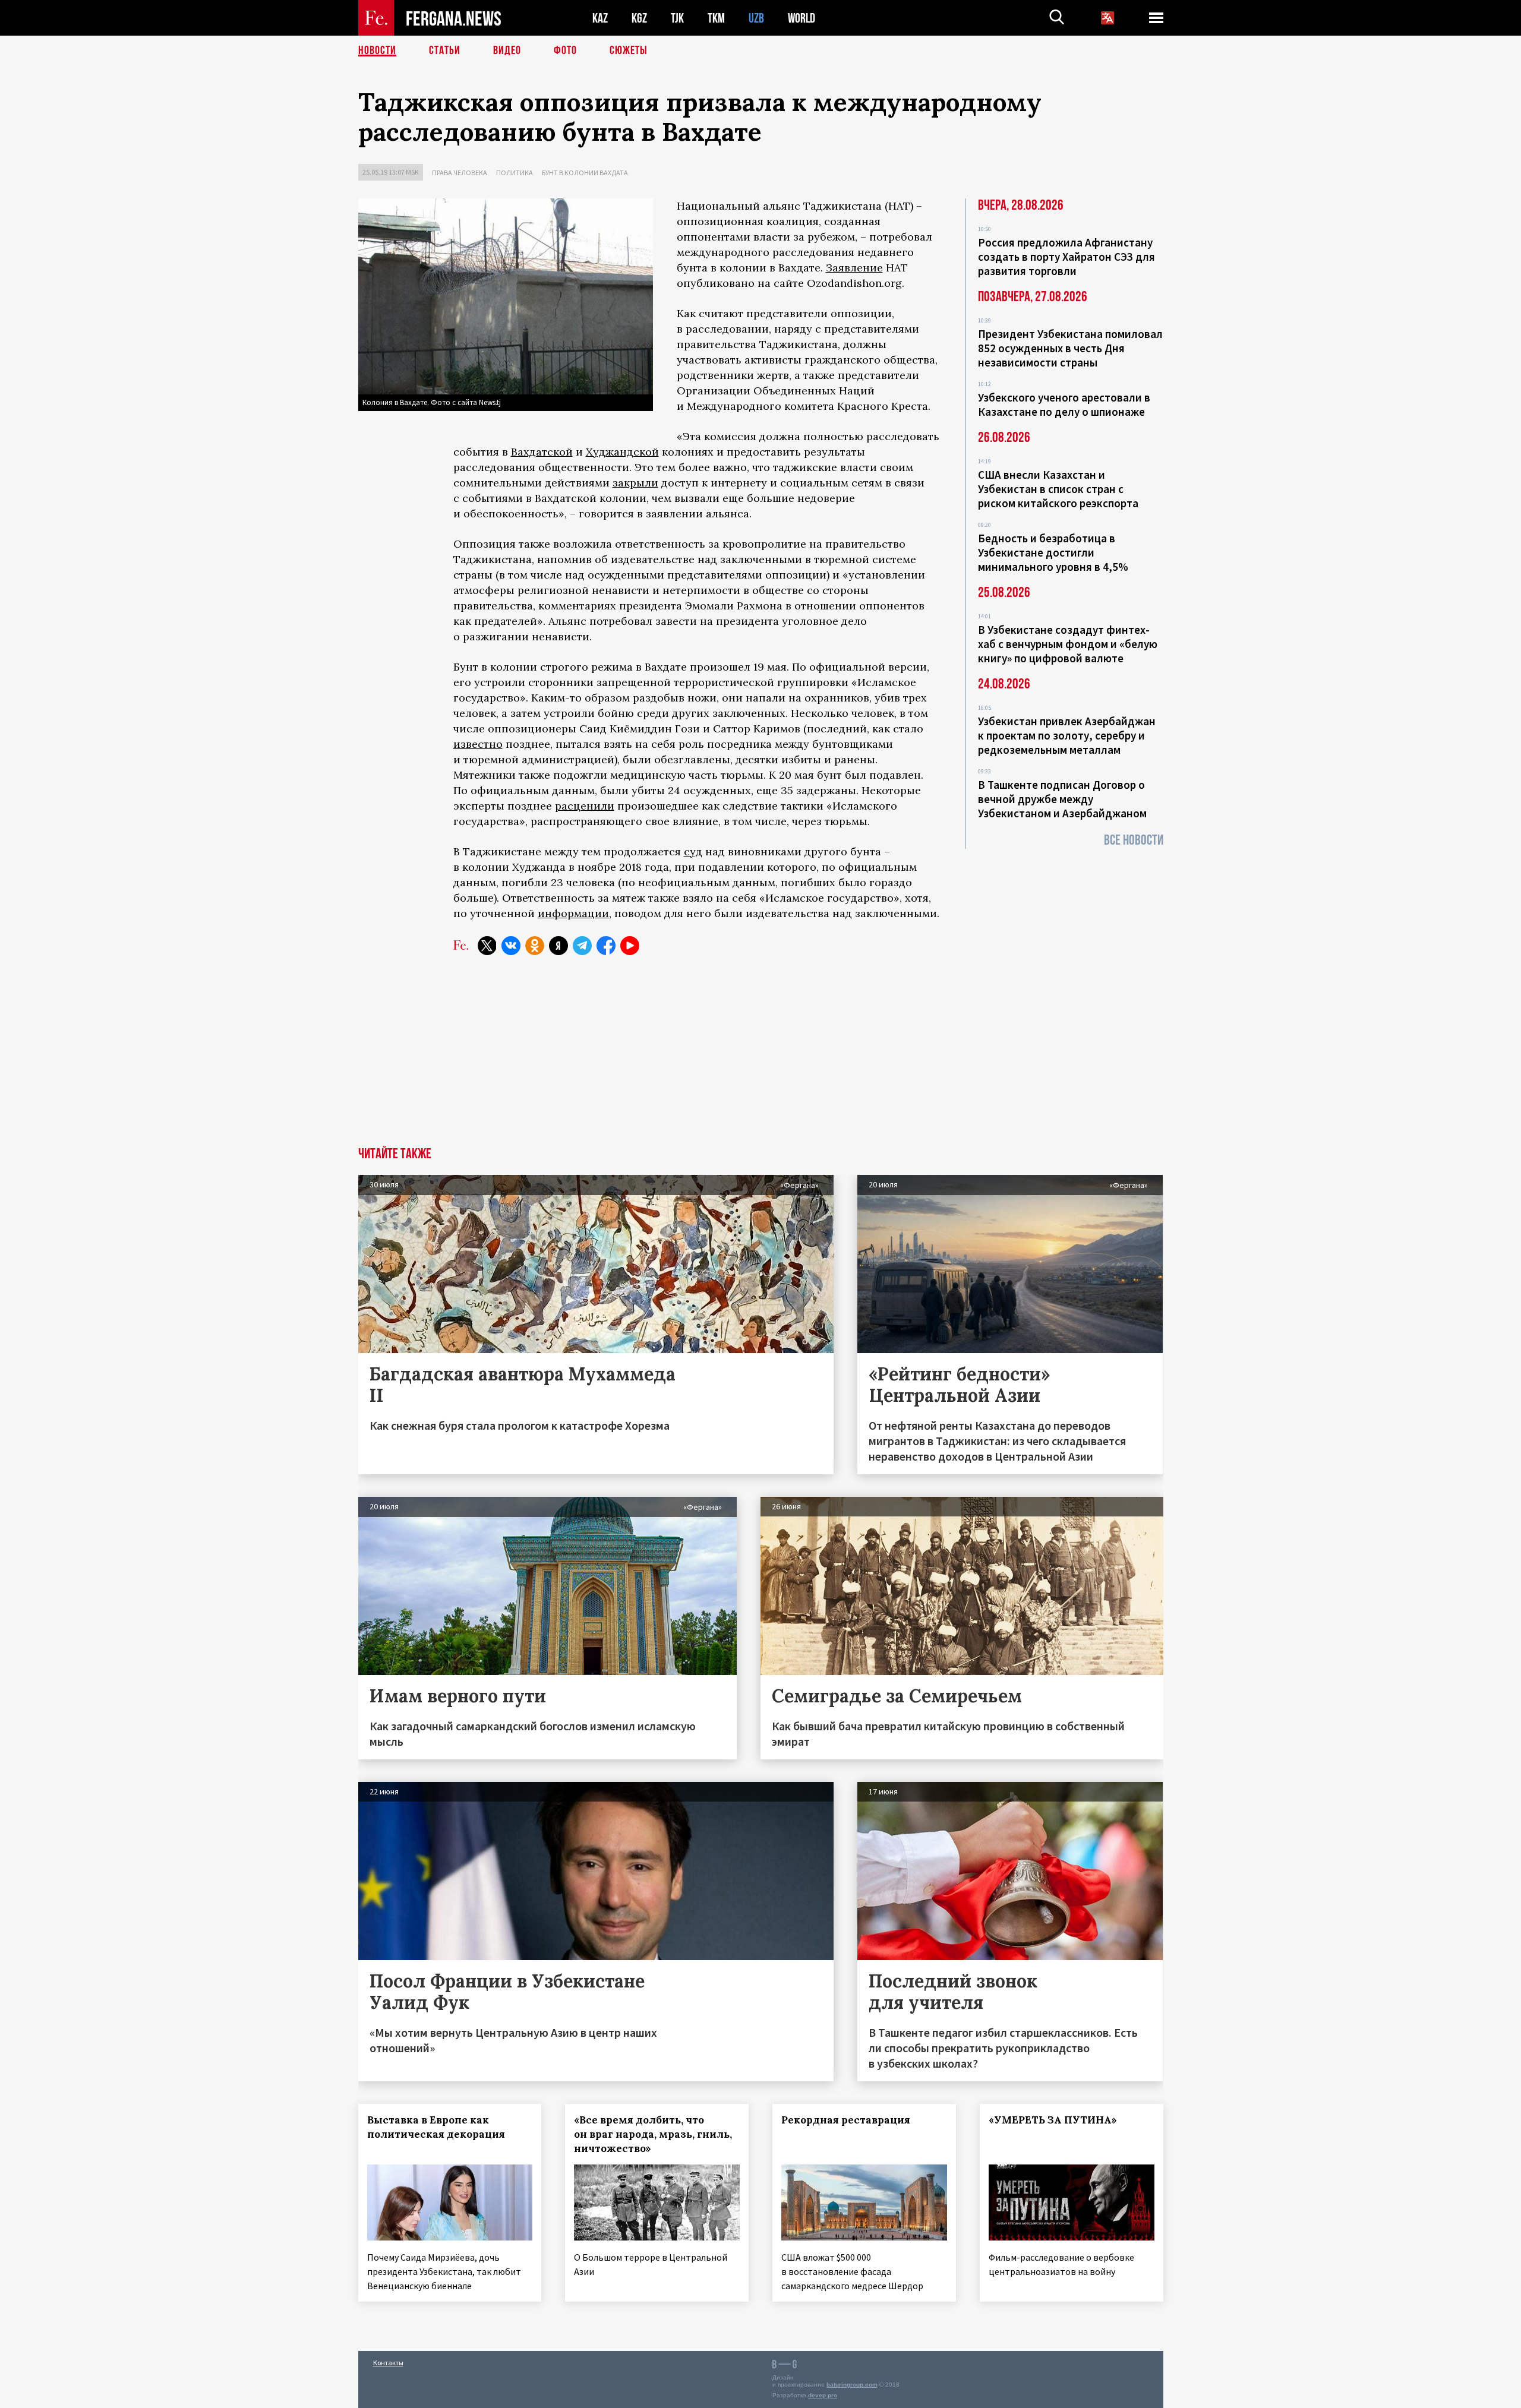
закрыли (635, 483)
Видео (507, 50)
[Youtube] (630, 946)
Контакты (388, 2363)
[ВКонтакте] (511, 946)
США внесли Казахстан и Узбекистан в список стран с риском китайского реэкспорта (1058, 489)
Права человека (460, 173)
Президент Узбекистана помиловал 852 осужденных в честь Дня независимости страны (1070, 348)
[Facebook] (606, 946)
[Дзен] (558, 946)
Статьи (445, 50)
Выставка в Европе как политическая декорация (436, 2127)
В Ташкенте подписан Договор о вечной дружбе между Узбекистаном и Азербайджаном (1062, 799)
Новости (377, 50)
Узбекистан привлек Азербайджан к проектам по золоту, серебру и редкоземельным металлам (1067, 735)
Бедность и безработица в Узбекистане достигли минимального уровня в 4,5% (1053, 552)
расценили (585, 806)
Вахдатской (542, 452)
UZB (756, 18)
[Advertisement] (760, 1058)
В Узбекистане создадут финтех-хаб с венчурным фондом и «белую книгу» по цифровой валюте (1068, 644)
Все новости (1134, 840)
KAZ (600, 18)
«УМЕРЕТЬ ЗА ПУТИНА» (1053, 2120)
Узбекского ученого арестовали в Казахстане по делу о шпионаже (1064, 405)
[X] (487, 946)
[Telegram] (582, 946)
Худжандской (622, 452)
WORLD (801, 18)
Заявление (854, 268)
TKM (716, 18)
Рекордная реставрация (846, 2120)
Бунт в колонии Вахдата (585, 173)
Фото (565, 50)
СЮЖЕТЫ (629, 50)
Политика (515, 173)
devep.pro (823, 2395)
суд (693, 851)
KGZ (639, 18)
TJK (677, 18)
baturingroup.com (852, 2385)
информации (573, 913)
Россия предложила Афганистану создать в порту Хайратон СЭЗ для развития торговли (1066, 257)
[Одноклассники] (535, 946)
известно (478, 744)
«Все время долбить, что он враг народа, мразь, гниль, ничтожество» (653, 2134)
